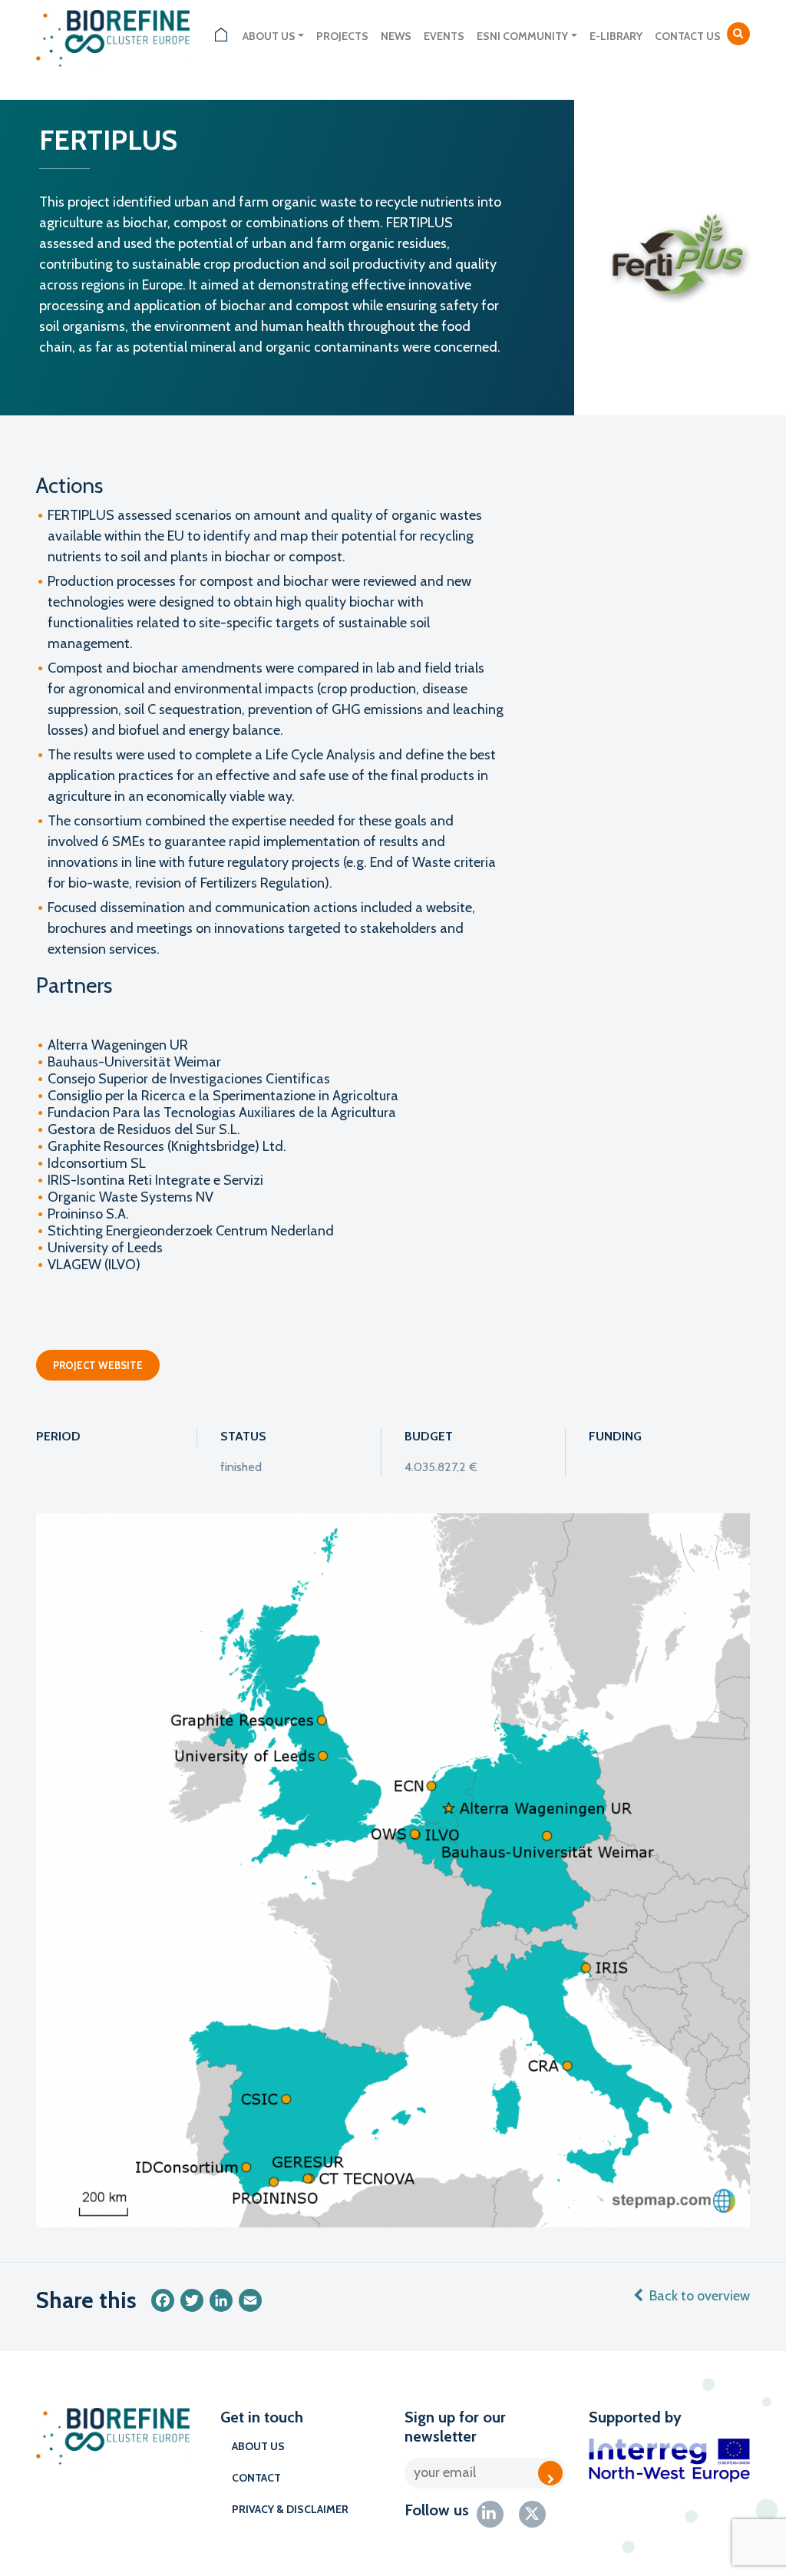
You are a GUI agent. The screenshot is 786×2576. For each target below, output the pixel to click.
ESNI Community (522, 36)
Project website (98, 1365)
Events (444, 36)
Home (221, 36)
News (396, 36)
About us (269, 36)
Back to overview (700, 2296)
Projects (342, 36)
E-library (616, 36)
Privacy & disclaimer (290, 2509)
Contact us (688, 36)
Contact (256, 2478)
